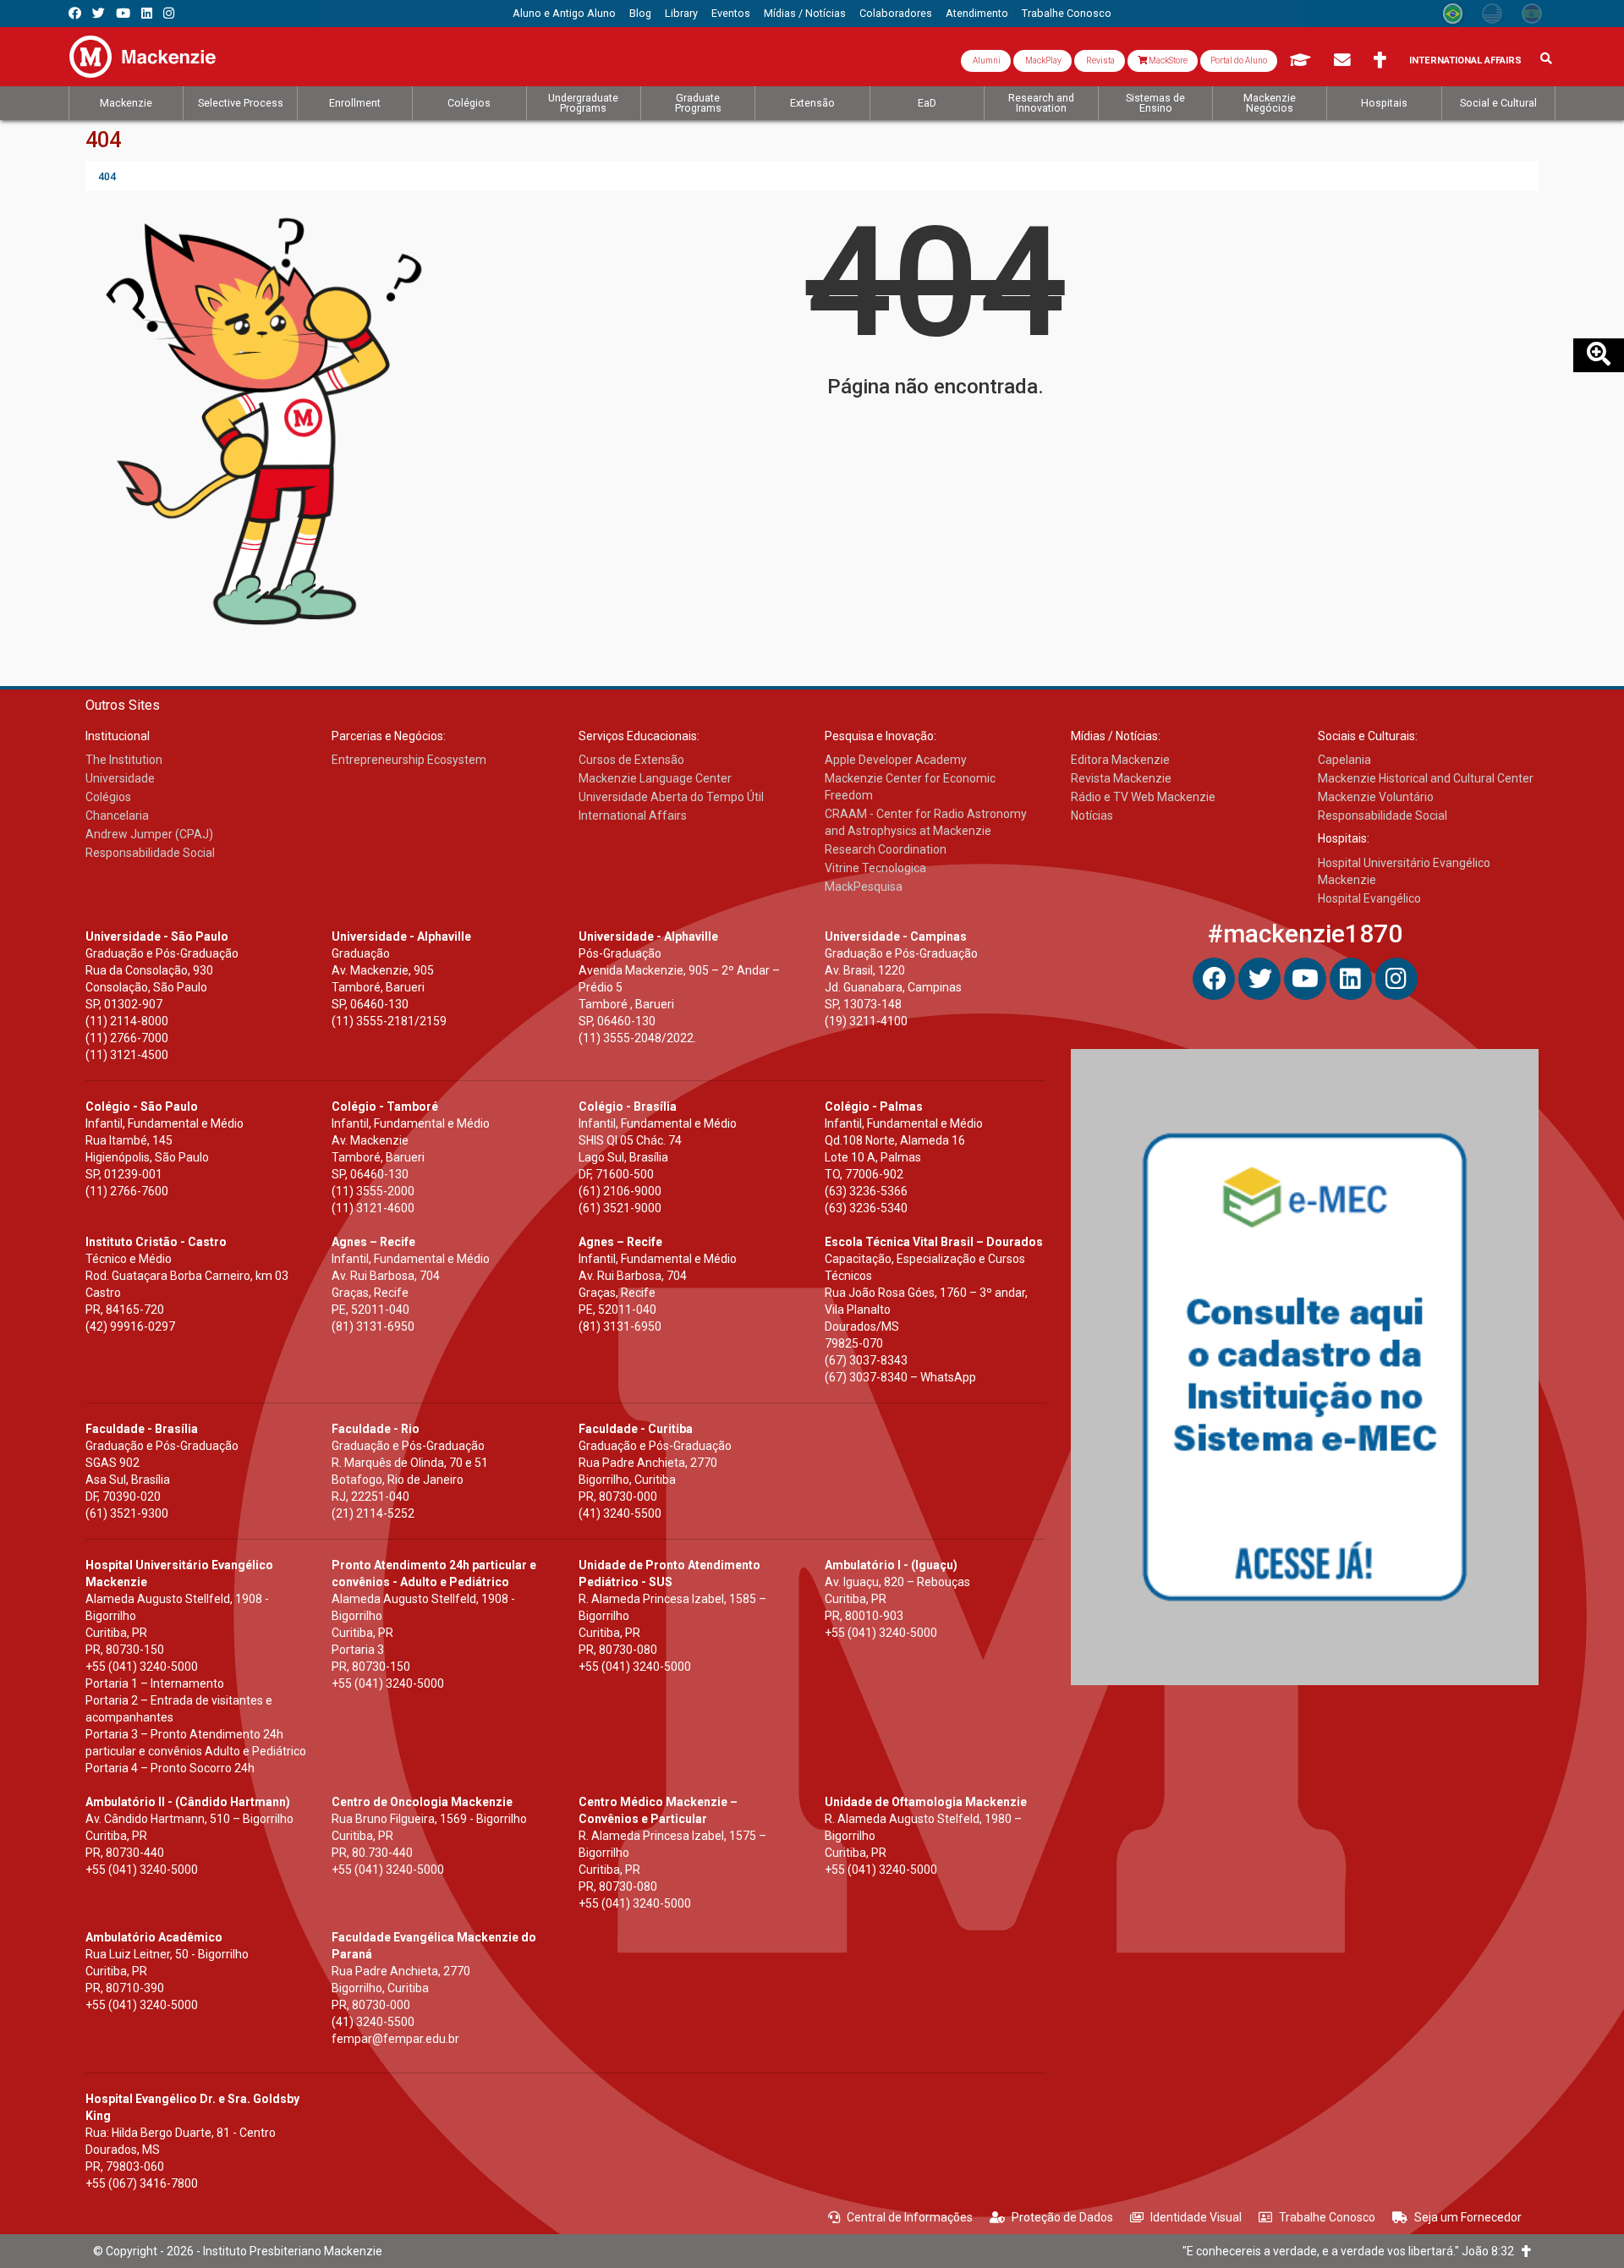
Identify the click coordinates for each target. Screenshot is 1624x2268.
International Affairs (1465, 60)
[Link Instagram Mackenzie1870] (169, 13)
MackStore (1167, 60)
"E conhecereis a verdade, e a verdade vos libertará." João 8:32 (1352, 2251)
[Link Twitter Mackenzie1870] (99, 13)
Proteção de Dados (1062, 2217)
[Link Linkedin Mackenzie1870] (147, 13)
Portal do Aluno (1239, 60)
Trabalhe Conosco (1327, 2217)
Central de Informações (910, 2217)
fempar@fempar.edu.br (395, 2039)
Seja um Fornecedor (1468, 2217)
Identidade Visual (1196, 2217)
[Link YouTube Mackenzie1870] (123, 13)
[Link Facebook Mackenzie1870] (75, 13)
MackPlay (1042, 60)
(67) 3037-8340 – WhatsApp (900, 1377)
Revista (1100, 60)
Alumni (986, 60)
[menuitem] (564, 14)
